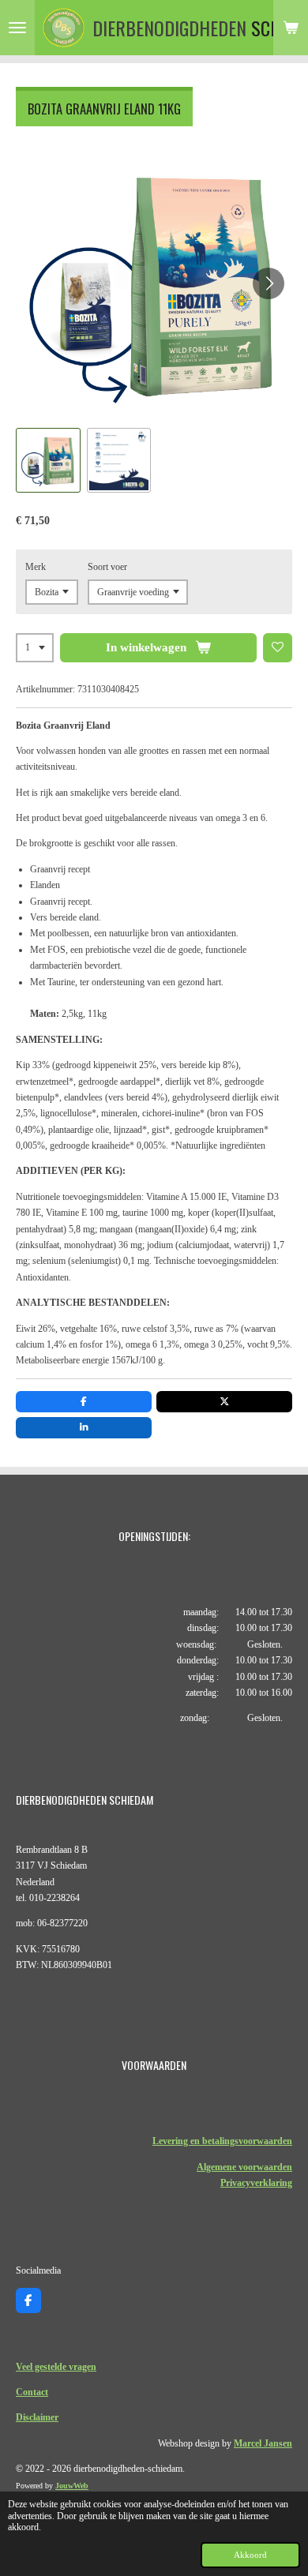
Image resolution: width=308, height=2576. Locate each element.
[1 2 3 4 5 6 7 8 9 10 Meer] (35, 648)
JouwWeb (72, 2486)
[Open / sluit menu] (17, 28)
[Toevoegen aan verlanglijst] (278, 648)
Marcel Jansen (263, 2443)
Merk (36, 567)
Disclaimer (37, 2417)
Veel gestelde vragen (56, 2367)
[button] (48, 460)
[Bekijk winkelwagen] (291, 28)
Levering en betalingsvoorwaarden (222, 2141)
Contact (32, 2392)
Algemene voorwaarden (244, 2167)
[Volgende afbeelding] (269, 283)
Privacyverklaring (256, 2183)
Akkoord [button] (250, 2555)
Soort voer (107, 567)
